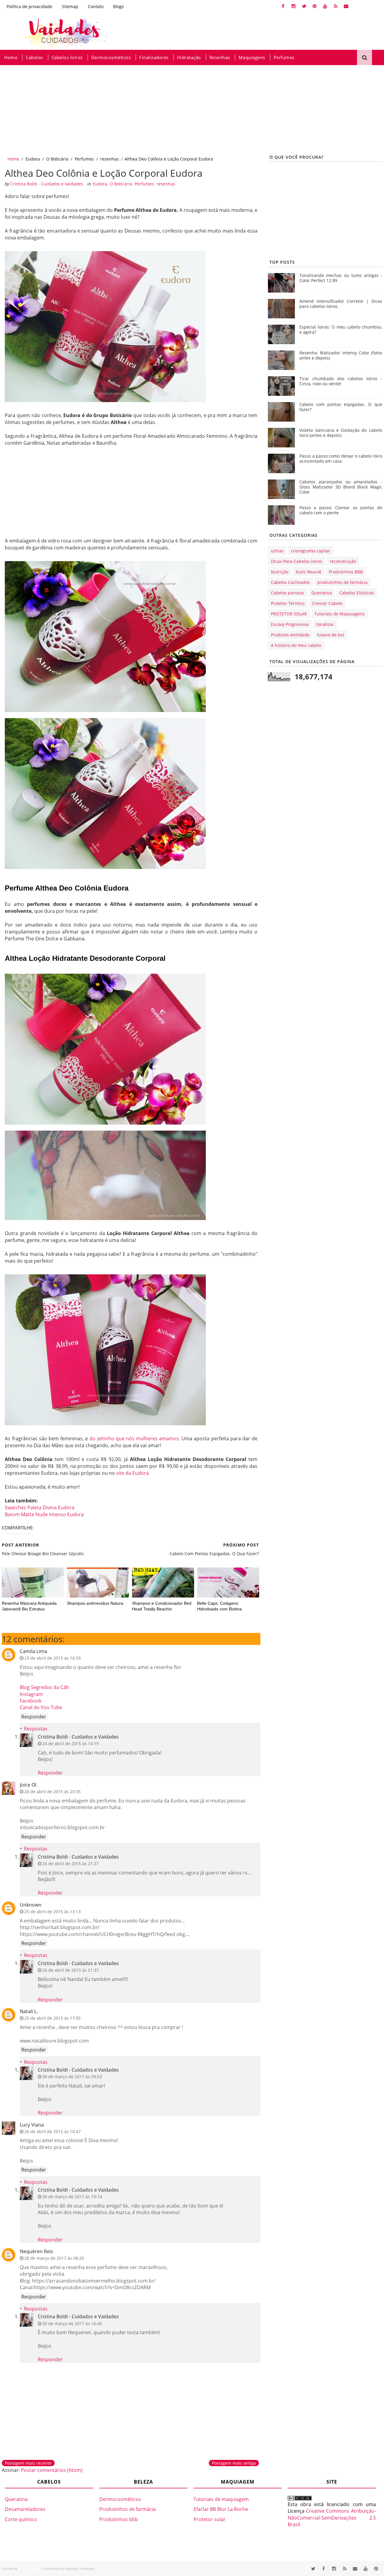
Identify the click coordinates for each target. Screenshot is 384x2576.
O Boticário (57, 159)
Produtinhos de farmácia (127, 2509)
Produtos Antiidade (290, 635)
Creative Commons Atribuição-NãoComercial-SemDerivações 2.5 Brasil (332, 2518)
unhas (277, 551)
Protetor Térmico (288, 603)
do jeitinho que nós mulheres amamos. (135, 1438)
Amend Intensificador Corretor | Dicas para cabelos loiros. (341, 304)
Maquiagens (252, 57)
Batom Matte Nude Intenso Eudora (44, 1514)
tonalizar (325, 624)
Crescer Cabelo (327, 603)
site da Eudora (132, 1473)
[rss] (336, 6)
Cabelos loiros (67, 57)
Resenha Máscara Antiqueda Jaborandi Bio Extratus (29, 1606)
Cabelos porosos (287, 593)
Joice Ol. (29, 1785)
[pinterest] (315, 6)
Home (11, 57)
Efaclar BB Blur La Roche (221, 2509)
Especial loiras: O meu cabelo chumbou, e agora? (341, 329)
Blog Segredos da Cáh (44, 1687)
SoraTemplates (29, 2568)
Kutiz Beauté (309, 572)
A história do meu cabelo (296, 645)
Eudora (33, 159)
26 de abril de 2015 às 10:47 (52, 2131)
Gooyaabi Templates (80, 2568)
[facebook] (283, 6)
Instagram (31, 1694)
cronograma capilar (311, 551)
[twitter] (304, 6)
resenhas (109, 159)
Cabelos (34, 57)
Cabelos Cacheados (290, 582)
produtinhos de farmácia (342, 582)
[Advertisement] (180, 110)
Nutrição (280, 572)
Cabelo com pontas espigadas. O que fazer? (341, 407)
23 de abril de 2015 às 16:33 (52, 1658)
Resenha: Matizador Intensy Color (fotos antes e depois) (341, 355)
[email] (346, 6)
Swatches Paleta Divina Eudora (40, 1507)
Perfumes (284, 57)
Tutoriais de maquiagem (221, 2499)
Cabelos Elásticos (357, 593)
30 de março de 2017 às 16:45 (72, 2324)
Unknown (31, 1905)
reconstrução (343, 561)
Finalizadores (154, 57)
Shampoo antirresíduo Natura (95, 1603)
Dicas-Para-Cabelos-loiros (297, 561)
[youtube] (325, 6)
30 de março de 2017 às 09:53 (72, 2077)
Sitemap (70, 6)
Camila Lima (33, 1651)
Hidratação (189, 57)
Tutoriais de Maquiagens (339, 614)
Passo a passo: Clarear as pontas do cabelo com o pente (341, 510)
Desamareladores (25, 2509)
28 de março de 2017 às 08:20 (54, 2258)
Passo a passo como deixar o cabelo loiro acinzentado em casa (341, 458)
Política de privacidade (29, 6)
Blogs (118, 6)
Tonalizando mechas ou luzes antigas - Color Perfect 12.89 (341, 278)
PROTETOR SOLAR (289, 614)
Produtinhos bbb (119, 2519)
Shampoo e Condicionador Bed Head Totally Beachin (162, 1606)
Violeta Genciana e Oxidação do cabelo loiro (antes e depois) (341, 433)
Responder (34, 1717)
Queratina (322, 593)
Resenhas (220, 57)
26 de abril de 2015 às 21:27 (70, 1864)
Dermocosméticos (111, 57)
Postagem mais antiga (234, 2463)
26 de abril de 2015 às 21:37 (70, 1970)
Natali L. (29, 2011)
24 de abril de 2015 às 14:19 (70, 1743)
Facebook (31, 1701)
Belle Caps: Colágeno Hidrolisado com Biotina (219, 1606)
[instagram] (294, 6)
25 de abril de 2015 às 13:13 (52, 1912)
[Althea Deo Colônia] (105, 636)
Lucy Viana (32, 2125)
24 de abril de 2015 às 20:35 (52, 1791)
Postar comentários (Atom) (52, 2470)
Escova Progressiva (290, 624)
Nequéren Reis (36, 2251)
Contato (96, 6)
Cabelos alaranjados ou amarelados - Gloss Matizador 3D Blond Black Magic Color (341, 487)
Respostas (36, 1729)
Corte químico (21, 2519)
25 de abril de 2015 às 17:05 (52, 2018)
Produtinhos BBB (346, 572)
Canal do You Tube (41, 1707)
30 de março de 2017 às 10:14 (72, 2197)
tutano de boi (331, 635)
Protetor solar (210, 2519)
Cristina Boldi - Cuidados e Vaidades (78, 1737)
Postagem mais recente (28, 2463)
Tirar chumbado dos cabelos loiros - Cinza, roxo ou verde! (341, 381)
